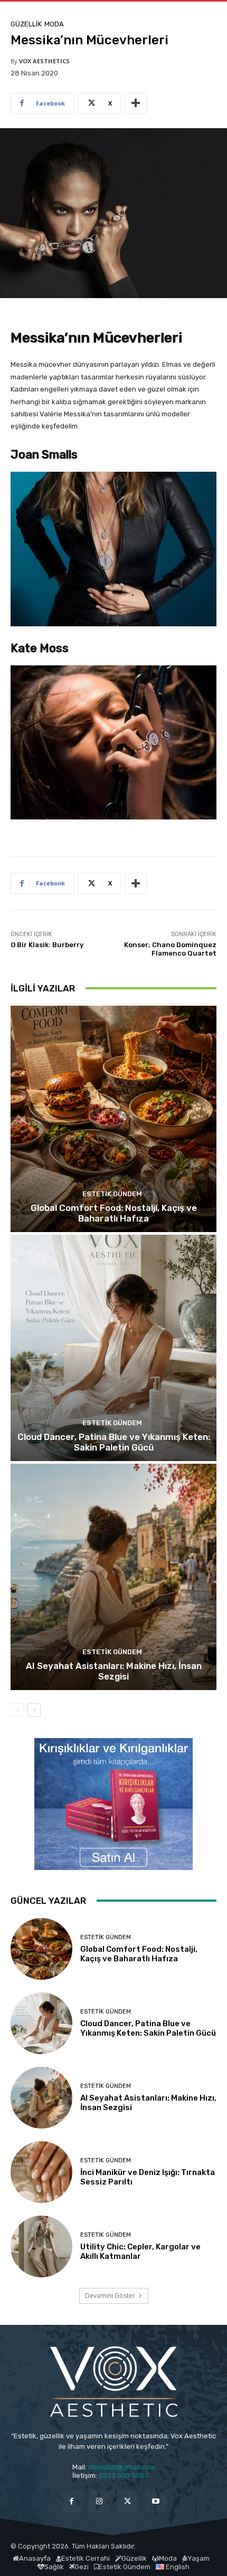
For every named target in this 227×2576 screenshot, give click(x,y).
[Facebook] (72, 2501)
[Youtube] (155, 2501)
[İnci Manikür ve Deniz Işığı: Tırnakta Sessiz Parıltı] (41, 2172)
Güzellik (26, 24)
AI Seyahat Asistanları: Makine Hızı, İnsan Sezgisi (114, 1671)
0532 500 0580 (127, 2475)
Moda (54, 24)
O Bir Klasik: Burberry (47, 945)
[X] (127, 2501)
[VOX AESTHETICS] (113, 2382)
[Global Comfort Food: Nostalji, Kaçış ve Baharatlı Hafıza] (113, 1119)
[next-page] (34, 1710)
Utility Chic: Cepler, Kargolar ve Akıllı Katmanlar (140, 2251)
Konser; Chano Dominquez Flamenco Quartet (170, 949)
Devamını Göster (110, 2296)
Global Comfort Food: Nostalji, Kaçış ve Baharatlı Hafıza (114, 1213)
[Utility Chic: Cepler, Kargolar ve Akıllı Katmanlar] (41, 2246)
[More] (136, 103)
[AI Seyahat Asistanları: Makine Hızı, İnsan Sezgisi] (113, 1577)
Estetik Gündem (112, 1194)
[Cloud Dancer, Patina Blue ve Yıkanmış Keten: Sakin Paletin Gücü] (113, 1348)
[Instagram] (100, 2501)
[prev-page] (17, 1710)
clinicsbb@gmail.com (122, 2467)
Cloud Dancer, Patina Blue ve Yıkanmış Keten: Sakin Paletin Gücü (114, 1442)
